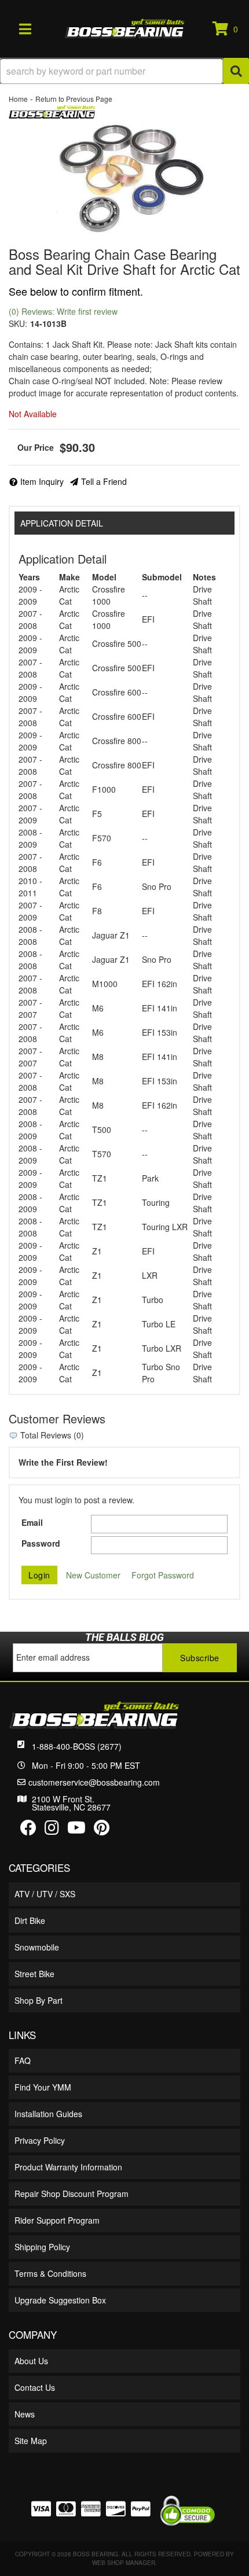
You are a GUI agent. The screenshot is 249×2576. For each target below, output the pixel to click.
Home (18, 99)
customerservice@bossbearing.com (94, 1782)
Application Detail (62, 523)
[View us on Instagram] (52, 1830)
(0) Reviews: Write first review (63, 311)
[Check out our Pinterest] (102, 1830)
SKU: (18, 323)
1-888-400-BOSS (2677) (77, 1746)
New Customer (93, 1575)
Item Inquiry (42, 481)
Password (41, 1543)
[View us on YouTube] (76, 1830)
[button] (124, 71)
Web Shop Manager (124, 2563)
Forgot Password (163, 1575)
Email (32, 1522)
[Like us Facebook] (28, 1830)
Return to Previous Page (74, 99)
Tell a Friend (104, 481)
